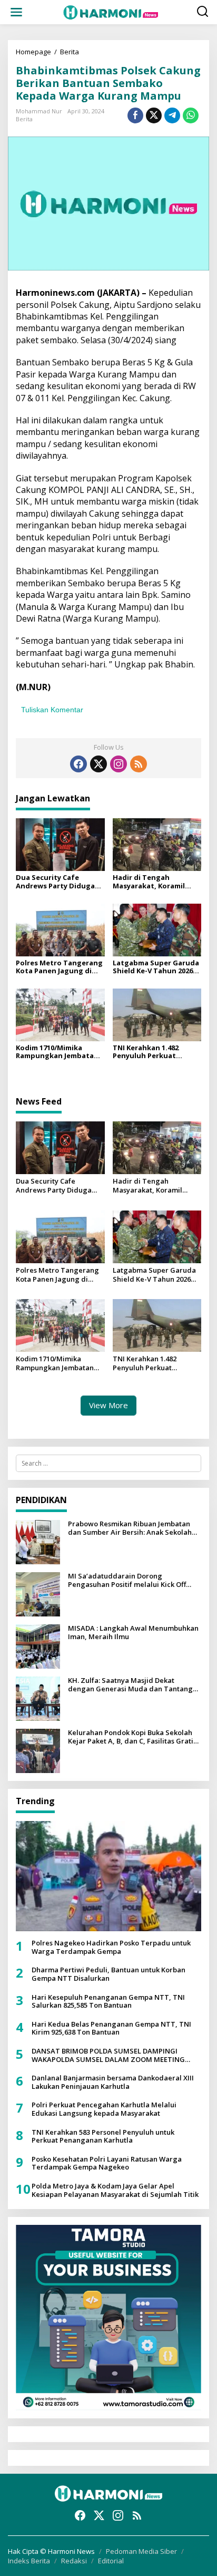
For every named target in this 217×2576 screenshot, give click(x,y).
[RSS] (139, 764)
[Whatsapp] (191, 115)
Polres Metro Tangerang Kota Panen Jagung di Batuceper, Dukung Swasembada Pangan (59, 967)
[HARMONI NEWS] (111, 11)
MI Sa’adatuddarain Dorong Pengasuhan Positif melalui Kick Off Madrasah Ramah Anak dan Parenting (132, 1580)
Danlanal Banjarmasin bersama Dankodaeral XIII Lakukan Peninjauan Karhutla (113, 2082)
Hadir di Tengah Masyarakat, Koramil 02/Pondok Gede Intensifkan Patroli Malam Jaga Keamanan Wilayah (152, 882)
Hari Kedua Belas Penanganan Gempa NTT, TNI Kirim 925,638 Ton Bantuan (111, 2028)
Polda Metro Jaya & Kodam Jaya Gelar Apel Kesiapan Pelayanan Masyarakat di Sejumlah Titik (115, 2190)
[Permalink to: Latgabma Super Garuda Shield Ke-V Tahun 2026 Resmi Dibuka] (157, 929)
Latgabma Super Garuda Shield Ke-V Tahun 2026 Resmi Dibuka (156, 967)
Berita (24, 119)
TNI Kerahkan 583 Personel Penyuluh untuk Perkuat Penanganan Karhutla (103, 2137)
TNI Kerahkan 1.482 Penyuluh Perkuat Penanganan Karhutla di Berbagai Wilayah (156, 1052)
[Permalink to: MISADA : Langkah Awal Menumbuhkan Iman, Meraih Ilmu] (38, 1646)
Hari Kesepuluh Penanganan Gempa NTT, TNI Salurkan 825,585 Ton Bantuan (108, 2002)
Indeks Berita (29, 2561)
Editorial (111, 2561)
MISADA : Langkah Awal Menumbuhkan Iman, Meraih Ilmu (133, 1633)
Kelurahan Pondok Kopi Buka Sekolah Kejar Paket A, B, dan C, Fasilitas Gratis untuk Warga (132, 1737)
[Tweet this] (154, 115)
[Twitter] (98, 764)
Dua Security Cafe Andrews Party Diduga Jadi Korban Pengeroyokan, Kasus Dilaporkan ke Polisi (55, 882)
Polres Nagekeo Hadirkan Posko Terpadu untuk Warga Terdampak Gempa (111, 1947)
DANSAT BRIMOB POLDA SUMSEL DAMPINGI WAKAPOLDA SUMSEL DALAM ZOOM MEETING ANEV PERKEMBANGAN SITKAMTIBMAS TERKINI (110, 2055)
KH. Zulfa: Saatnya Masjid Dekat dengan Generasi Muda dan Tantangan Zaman (135, 1685)
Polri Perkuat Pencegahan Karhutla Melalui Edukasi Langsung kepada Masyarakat (104, 2109)
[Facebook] (78, 764)
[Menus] (16, 12)
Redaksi (74, 2561)
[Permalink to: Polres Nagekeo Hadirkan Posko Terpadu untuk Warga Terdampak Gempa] (108, 1876)
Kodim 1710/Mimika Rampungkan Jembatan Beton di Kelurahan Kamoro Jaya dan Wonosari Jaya (57, 1052)
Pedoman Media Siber (141, 2551)
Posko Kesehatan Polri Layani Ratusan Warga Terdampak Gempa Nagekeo (107, 2163)
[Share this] (135, 115)
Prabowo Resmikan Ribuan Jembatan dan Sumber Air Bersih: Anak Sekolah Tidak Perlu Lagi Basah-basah (130, 1528)
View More (108, 1405)
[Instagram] (119, 764)
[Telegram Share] (172, 115)
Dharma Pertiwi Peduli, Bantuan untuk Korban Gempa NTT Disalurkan (108, 1974)
